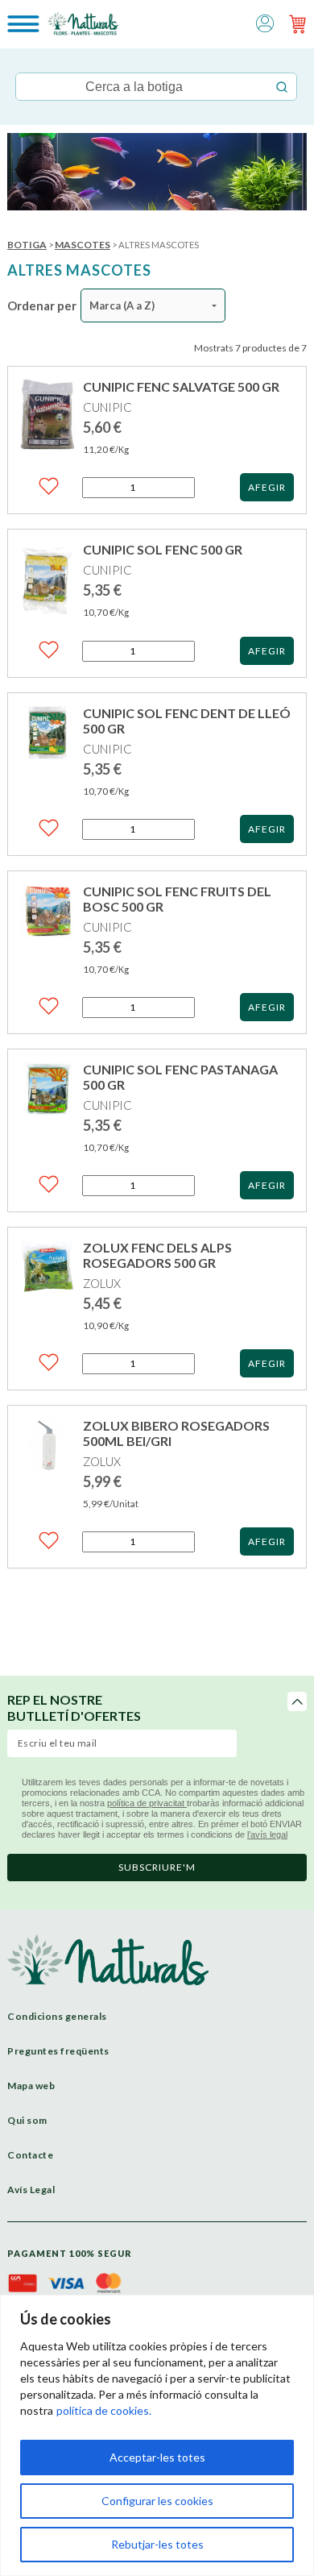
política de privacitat (147, 1803)
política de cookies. (104, 2410)
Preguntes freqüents (58, 2051)
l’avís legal (267, 1834)
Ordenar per (42, 305)
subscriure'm (157, 1867)
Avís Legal (31, 2190)
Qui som (27, 2120)
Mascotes (83, 245)
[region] (157, 2435)
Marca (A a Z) (122, 305)
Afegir (267, 487)
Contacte (30, 2155)
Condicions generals (57, 2016)
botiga (27, 245)
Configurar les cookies (157, 2501)
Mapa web (31, 2086)
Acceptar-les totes (157, 2457)
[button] (265, 22)
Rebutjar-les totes (157, 2544)
